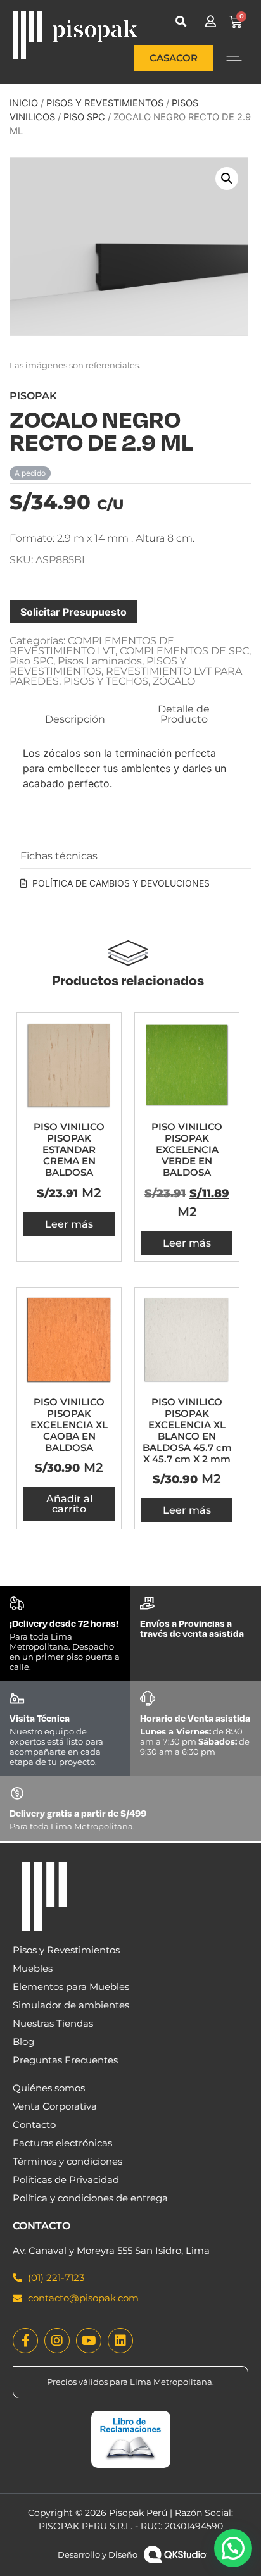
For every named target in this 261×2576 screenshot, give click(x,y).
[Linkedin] (120, 2341)
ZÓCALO (174, 681)
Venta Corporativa (55, 2106)
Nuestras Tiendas (53, 2023)
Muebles (33, 1968)
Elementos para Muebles (71, 1987)
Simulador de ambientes (71, 2005)
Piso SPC (84, 117)
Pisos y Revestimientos (66, 1950)
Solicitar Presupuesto (73, 612)
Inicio (24, 103)
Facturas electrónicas (62, 2143)
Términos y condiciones (67, 2161)
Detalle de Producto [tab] (184, 714)
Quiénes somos (49, 2088)
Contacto (34, 2125)
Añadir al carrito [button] (69, 1504)
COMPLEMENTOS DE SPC (184, 651)
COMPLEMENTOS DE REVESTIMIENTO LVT (92, 646)
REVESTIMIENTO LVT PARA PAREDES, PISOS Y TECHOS (126, 676)
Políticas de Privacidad (66, 2180)
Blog (23, 2042)
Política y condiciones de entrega (90, 2198)
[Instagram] (57, 2341)
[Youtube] (89, 2341)
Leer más (69, 1224)
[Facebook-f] (25, 2341)
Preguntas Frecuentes (65, 2060)
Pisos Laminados (100, 661)
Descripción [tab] (75, 719)
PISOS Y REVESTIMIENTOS (105, 103)
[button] (181, 21)
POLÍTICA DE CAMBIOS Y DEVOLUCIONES (121, 883)
